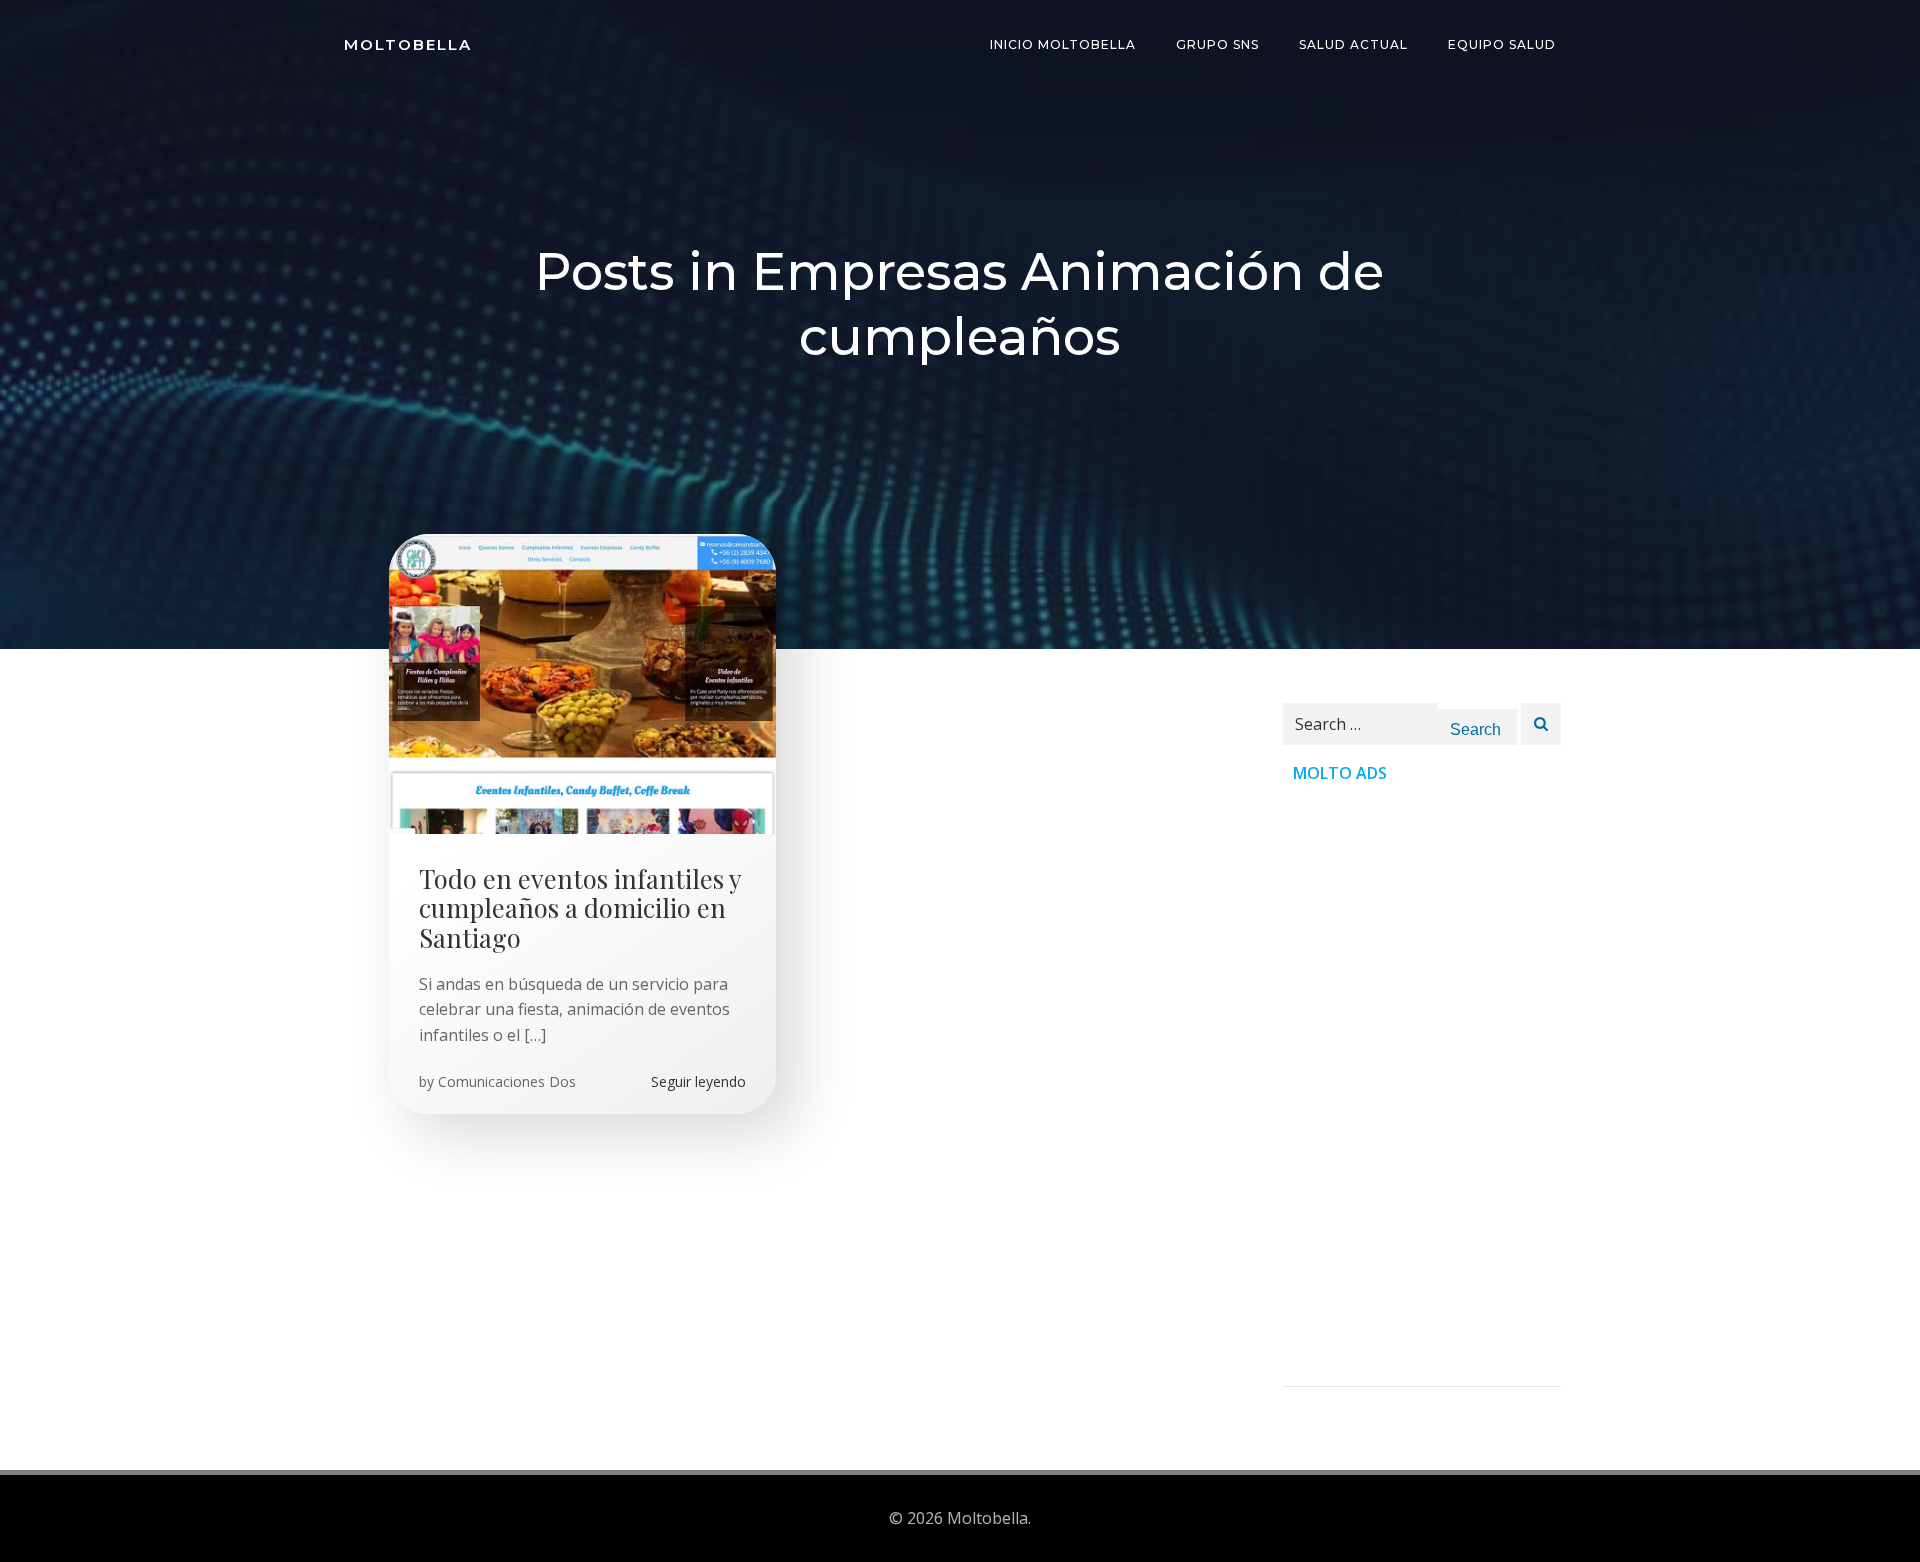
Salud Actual (1353, 44)
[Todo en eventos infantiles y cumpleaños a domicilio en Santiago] (582, 682)
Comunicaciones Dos (507, 1081)
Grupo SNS (1217, 44)
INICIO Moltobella (1063, 44)
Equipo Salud (1502, 44)
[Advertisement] (1422, 1086)
